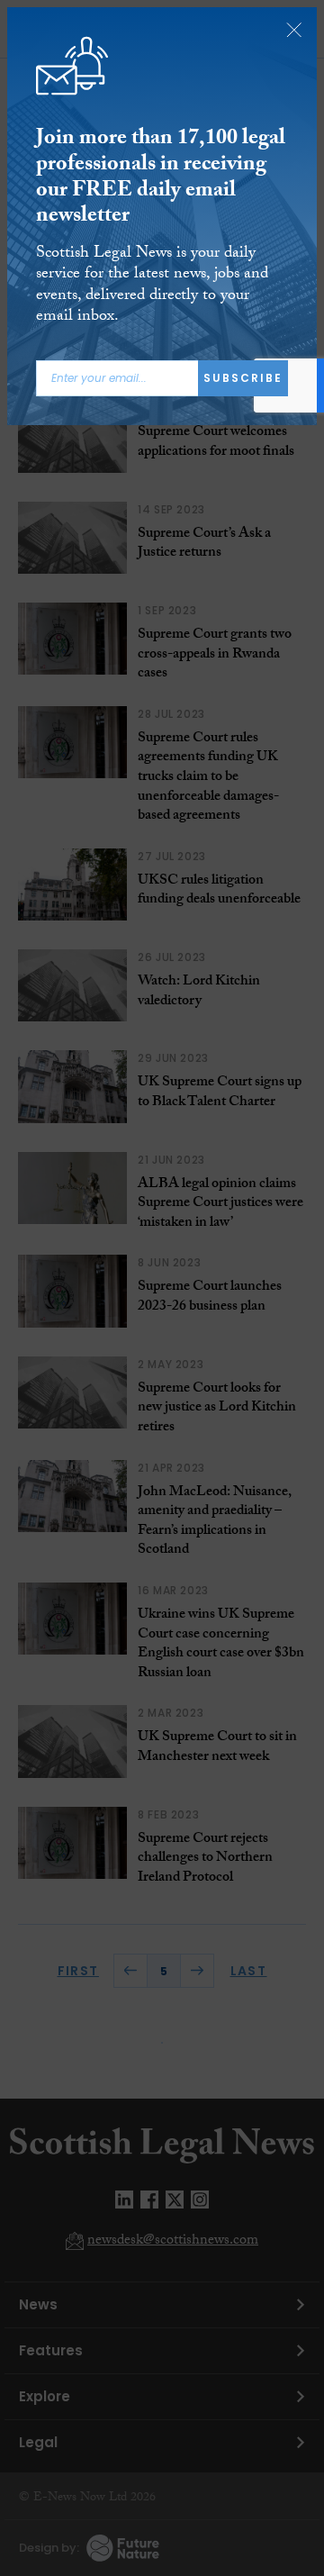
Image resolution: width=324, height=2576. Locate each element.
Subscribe (243, 378)
